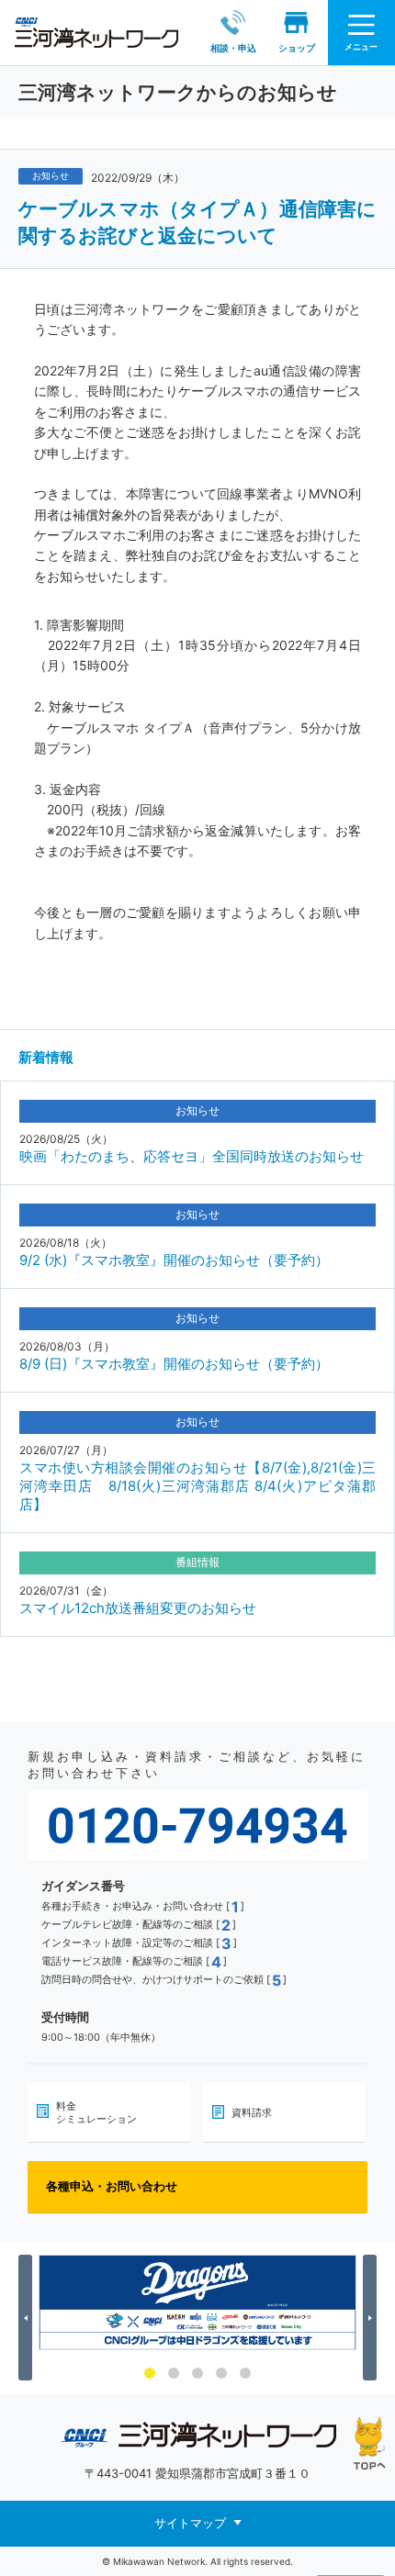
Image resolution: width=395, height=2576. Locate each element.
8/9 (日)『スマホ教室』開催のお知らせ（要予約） (174, 1364)
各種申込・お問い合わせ (112, 2186)
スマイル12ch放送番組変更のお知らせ (138, 1608)
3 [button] (197, 2373)
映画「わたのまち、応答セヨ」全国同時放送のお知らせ (192, 1156)
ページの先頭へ (370, 2443)
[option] (197, 2302)
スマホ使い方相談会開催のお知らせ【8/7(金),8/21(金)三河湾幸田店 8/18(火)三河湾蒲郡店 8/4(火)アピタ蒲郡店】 (197, 1486)
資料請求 (252, 2112)
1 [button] (150, 2373)
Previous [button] (28, 2318)
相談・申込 (233, 48)
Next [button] (372, 2318)
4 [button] (221, 2373)
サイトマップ (190, 2523)
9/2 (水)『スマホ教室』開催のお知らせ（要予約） (174, 1260)
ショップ (297, 48)
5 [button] (245, 2373)
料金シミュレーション (96, 2112)
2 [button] (174, 2373)
